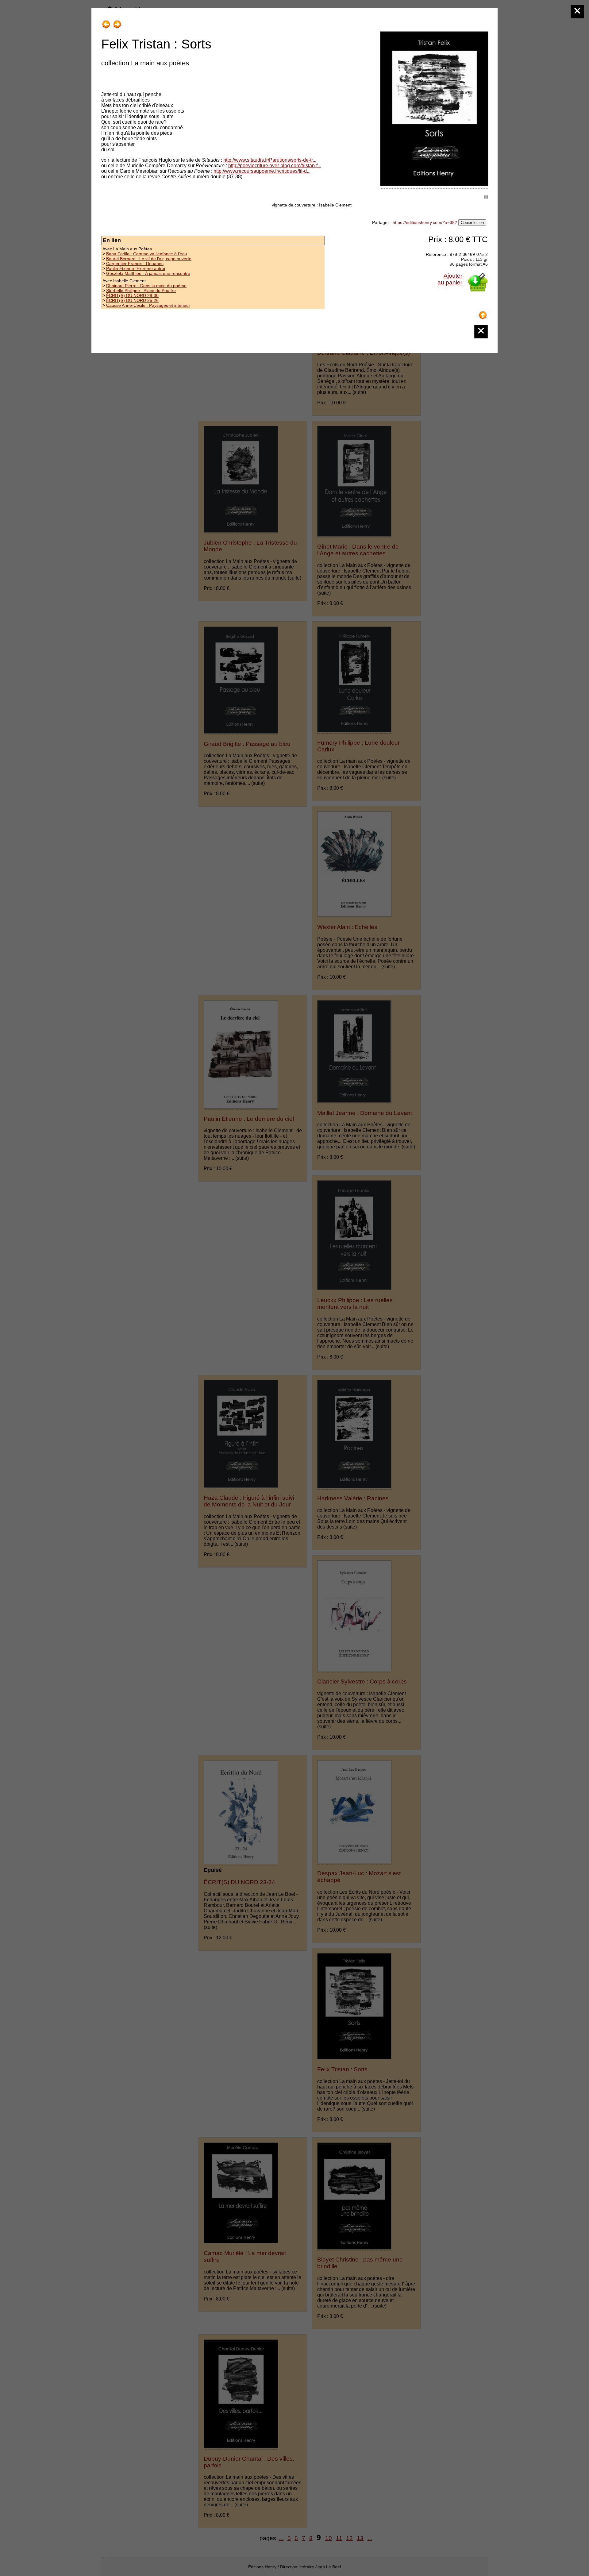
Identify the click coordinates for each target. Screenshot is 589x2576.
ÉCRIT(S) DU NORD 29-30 (132, 295)
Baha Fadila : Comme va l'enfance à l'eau (147, 254)
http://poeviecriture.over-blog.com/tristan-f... (275, 166)
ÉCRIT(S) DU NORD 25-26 (132, 300)
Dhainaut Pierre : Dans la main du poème (146, 286)
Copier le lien (472, 223)
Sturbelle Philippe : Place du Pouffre (141, 291)
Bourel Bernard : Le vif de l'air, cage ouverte (149, 259)
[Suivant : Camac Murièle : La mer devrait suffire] (117, 22)
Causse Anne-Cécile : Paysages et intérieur (148, 305)
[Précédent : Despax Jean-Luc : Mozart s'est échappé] (106, 22)
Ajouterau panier (450, 279)
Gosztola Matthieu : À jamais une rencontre (148, 273)
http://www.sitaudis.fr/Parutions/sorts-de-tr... (270, 160)
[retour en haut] (483, 313)
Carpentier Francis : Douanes (135, 264)
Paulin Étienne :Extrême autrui (136, 268)
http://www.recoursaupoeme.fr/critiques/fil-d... (262, 171)
